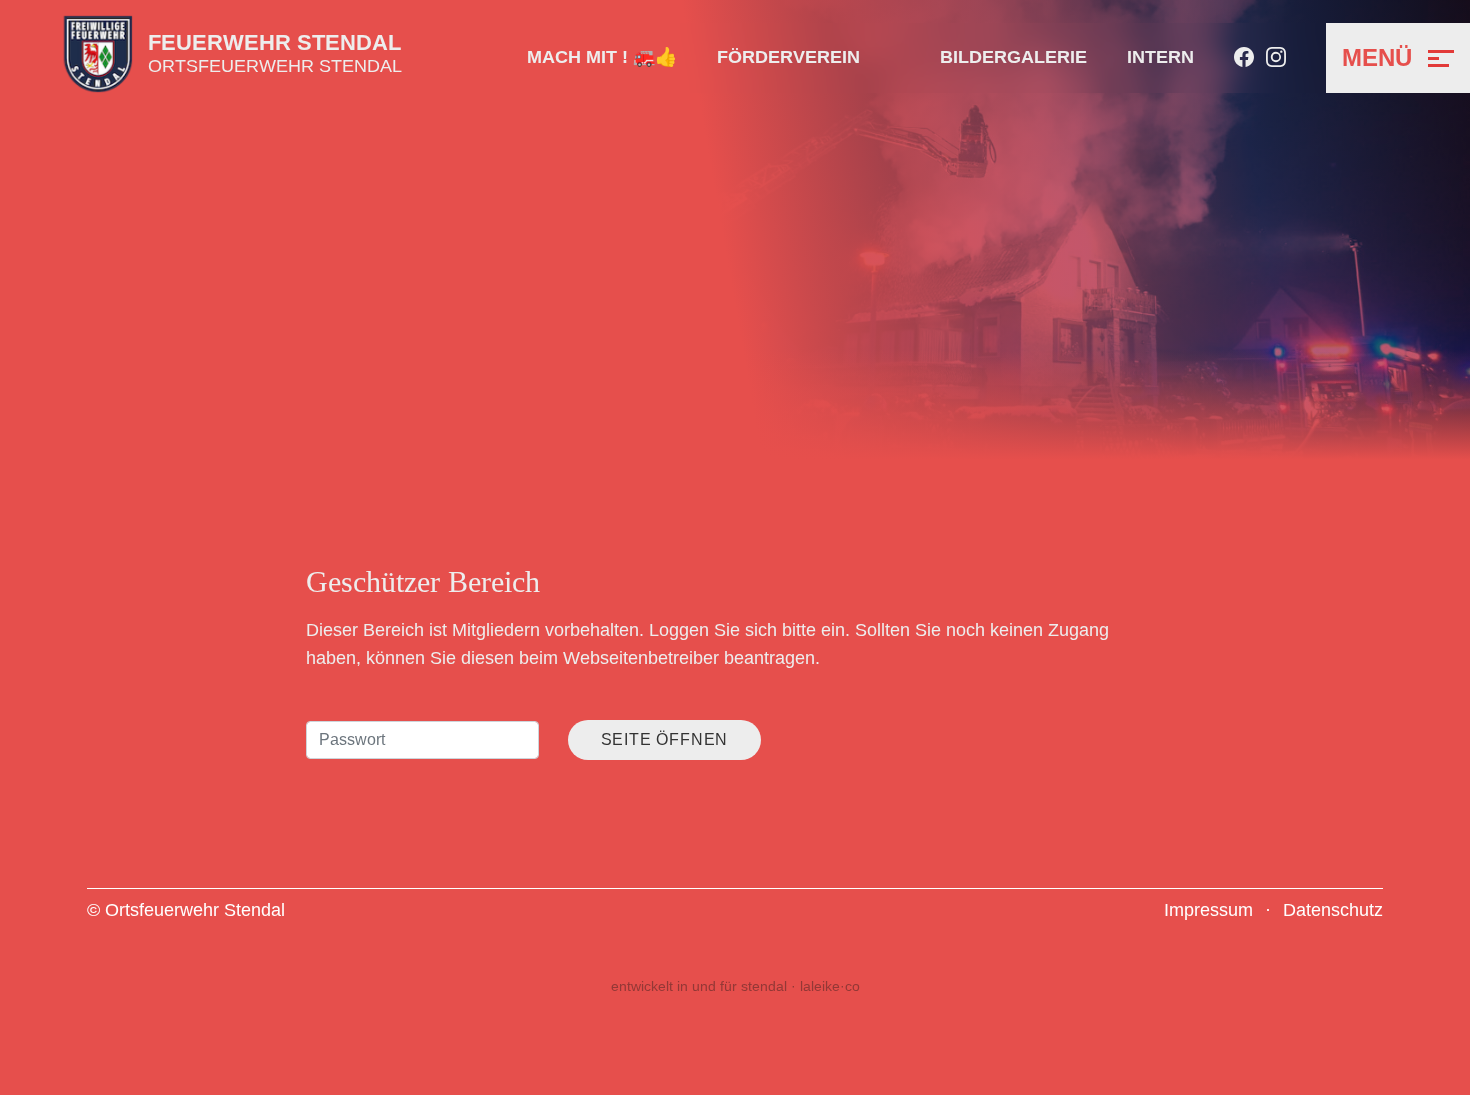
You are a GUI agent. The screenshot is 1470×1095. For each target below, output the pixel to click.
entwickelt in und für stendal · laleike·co (735, 986)
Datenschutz (1333, 910)
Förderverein (788, 57)
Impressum (1208, 910)
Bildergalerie (1013, 57)
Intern (1160, 57)
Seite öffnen (665, 739)
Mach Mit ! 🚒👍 (602, 57)
